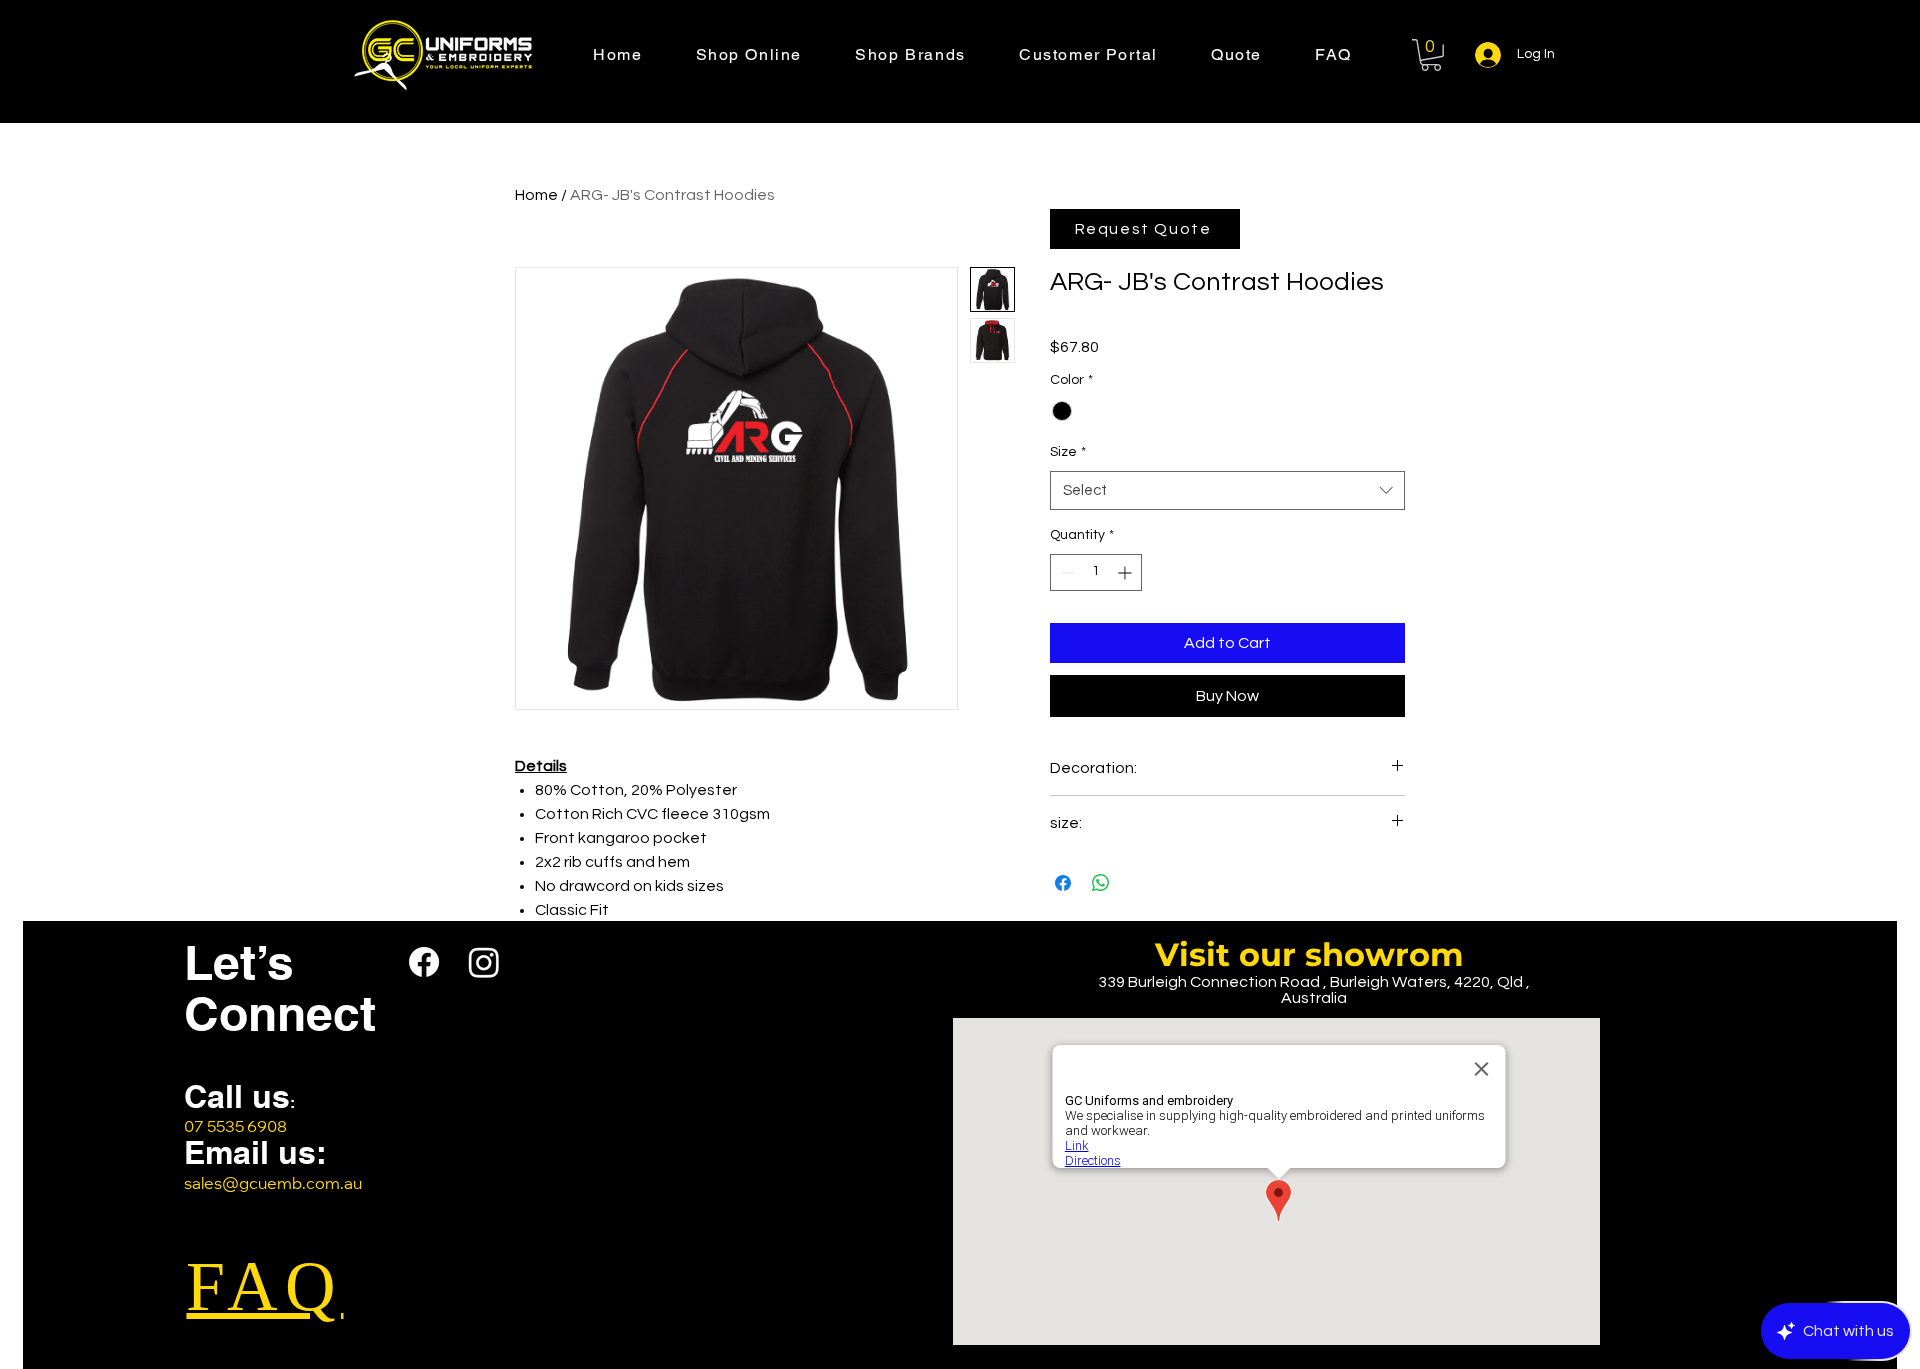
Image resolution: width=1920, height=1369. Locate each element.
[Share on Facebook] (1063, 883)
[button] (776, 55)
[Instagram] (484, 962)
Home (536, 195)
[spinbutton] (1096, 572)
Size (1068, 452)
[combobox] (1227, 490)
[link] (1431, 55)
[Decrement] (1065, 572)
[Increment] (1126, 572)
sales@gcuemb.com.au (273, 1185)
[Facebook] (424, 962)
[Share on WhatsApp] (1101, 883)
